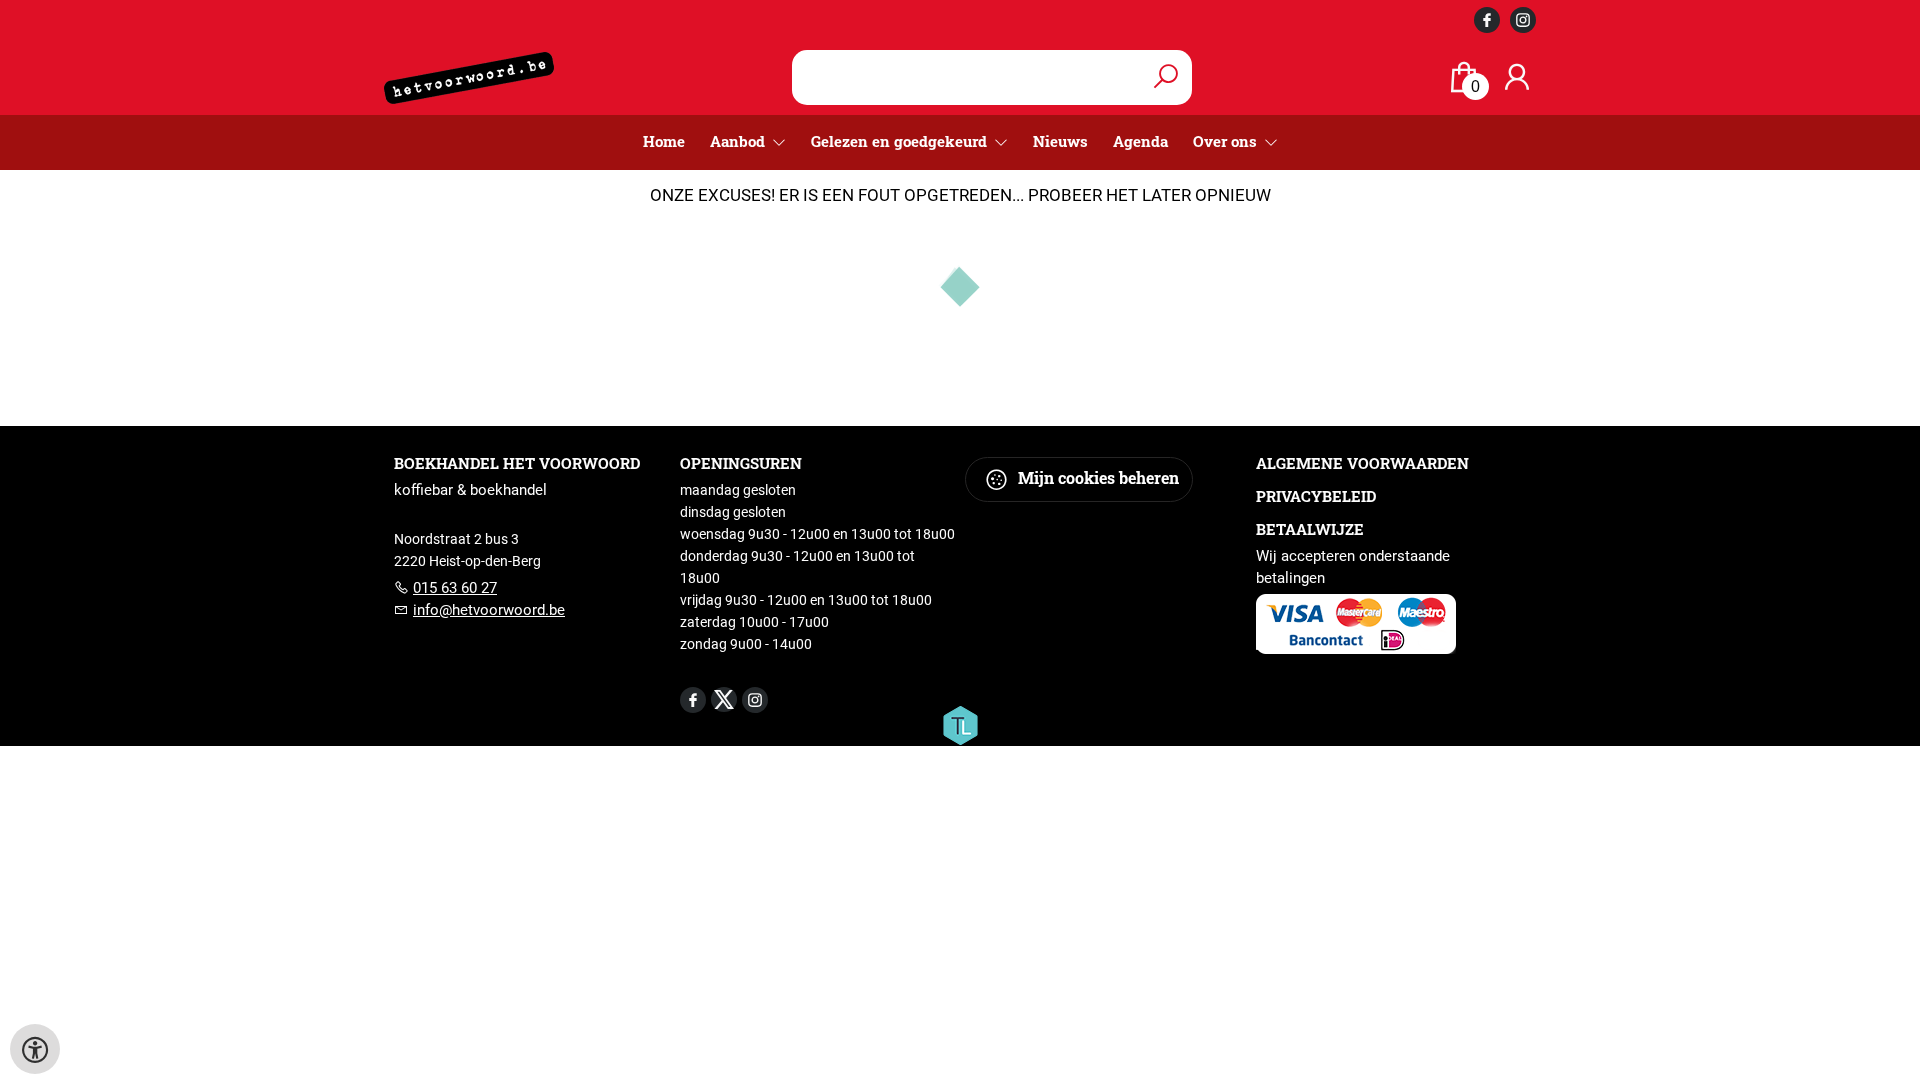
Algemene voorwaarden (1362, 463)
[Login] (1517, 77)
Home (664, 141)
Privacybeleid (1316, 496)
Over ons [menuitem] (1227, 141)
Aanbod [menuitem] (739, 141)
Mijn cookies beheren (1096, 477)
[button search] (1165, 77)
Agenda (1140, 141)
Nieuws (1060, 141)
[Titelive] (960, 724)
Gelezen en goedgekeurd (901, 141)
